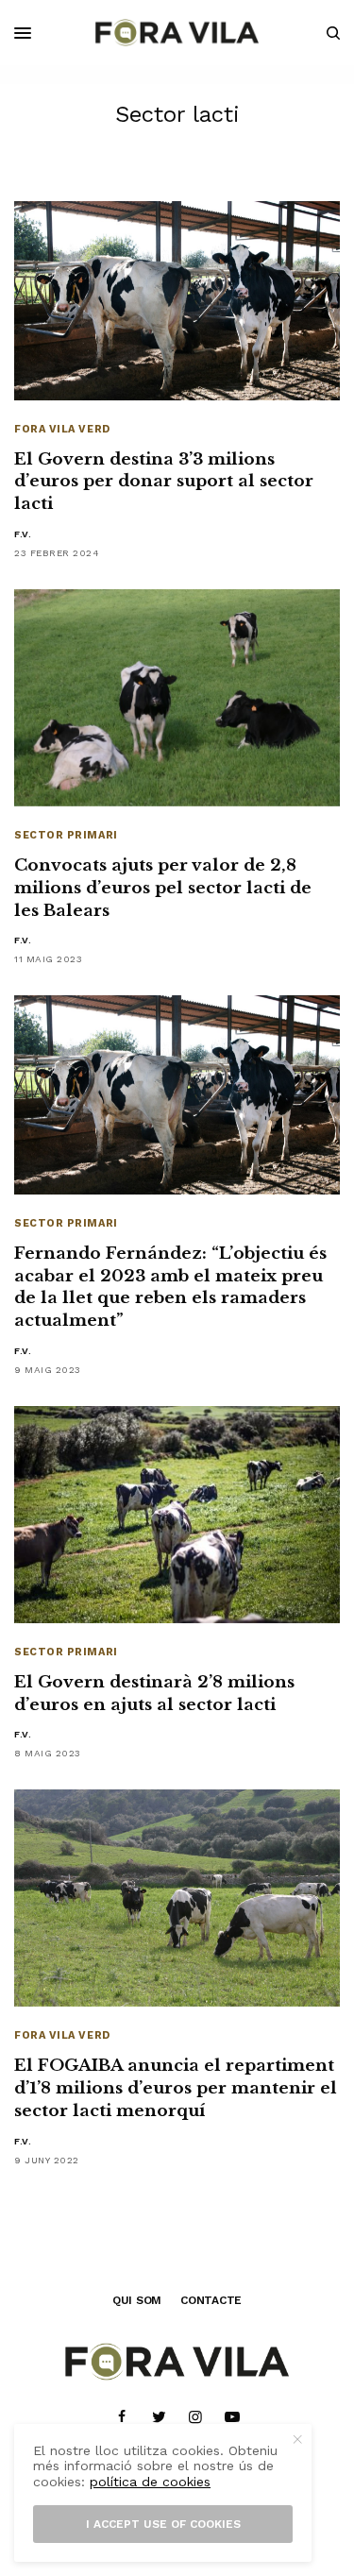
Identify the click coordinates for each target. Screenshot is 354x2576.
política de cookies (150, 2482)
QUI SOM (137, 2300)
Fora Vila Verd (62, 429)
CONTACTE (211, 2300)
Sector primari (66, 835)
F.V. (23, 534)
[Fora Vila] (177, 33)
